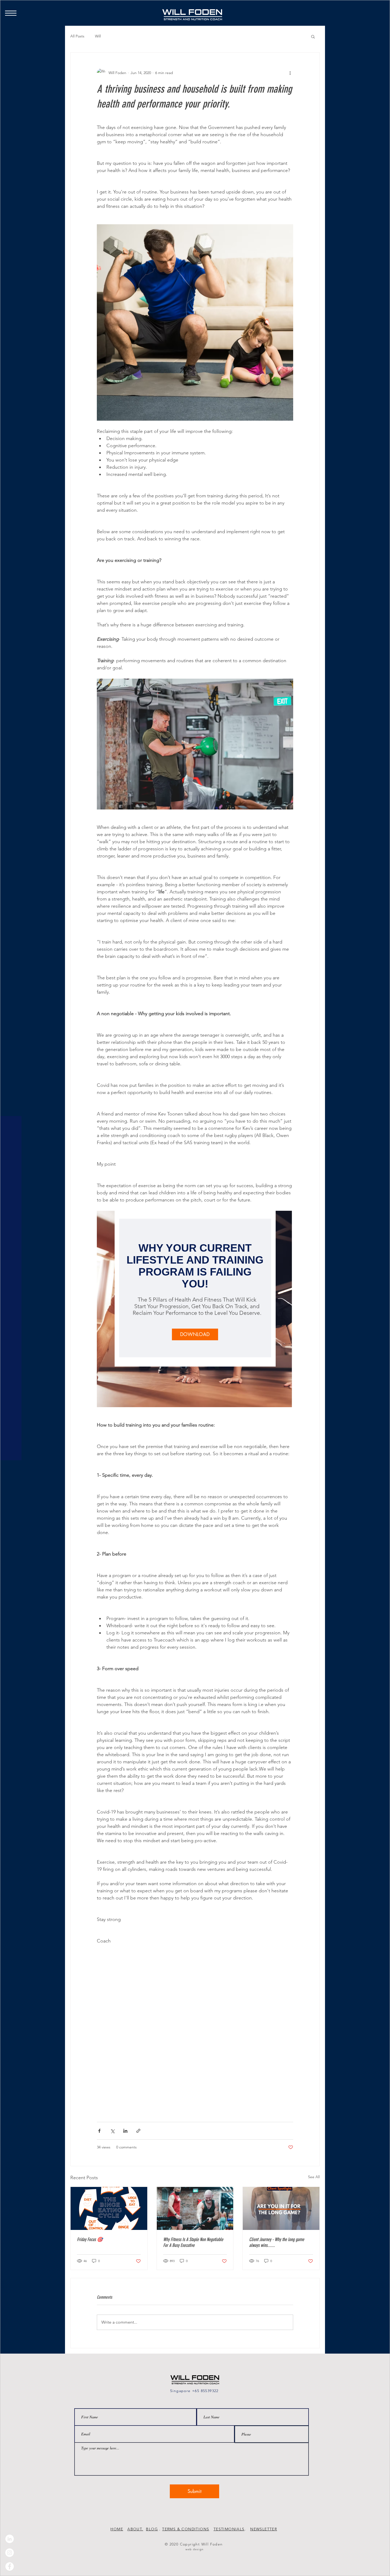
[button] (298, 67)
